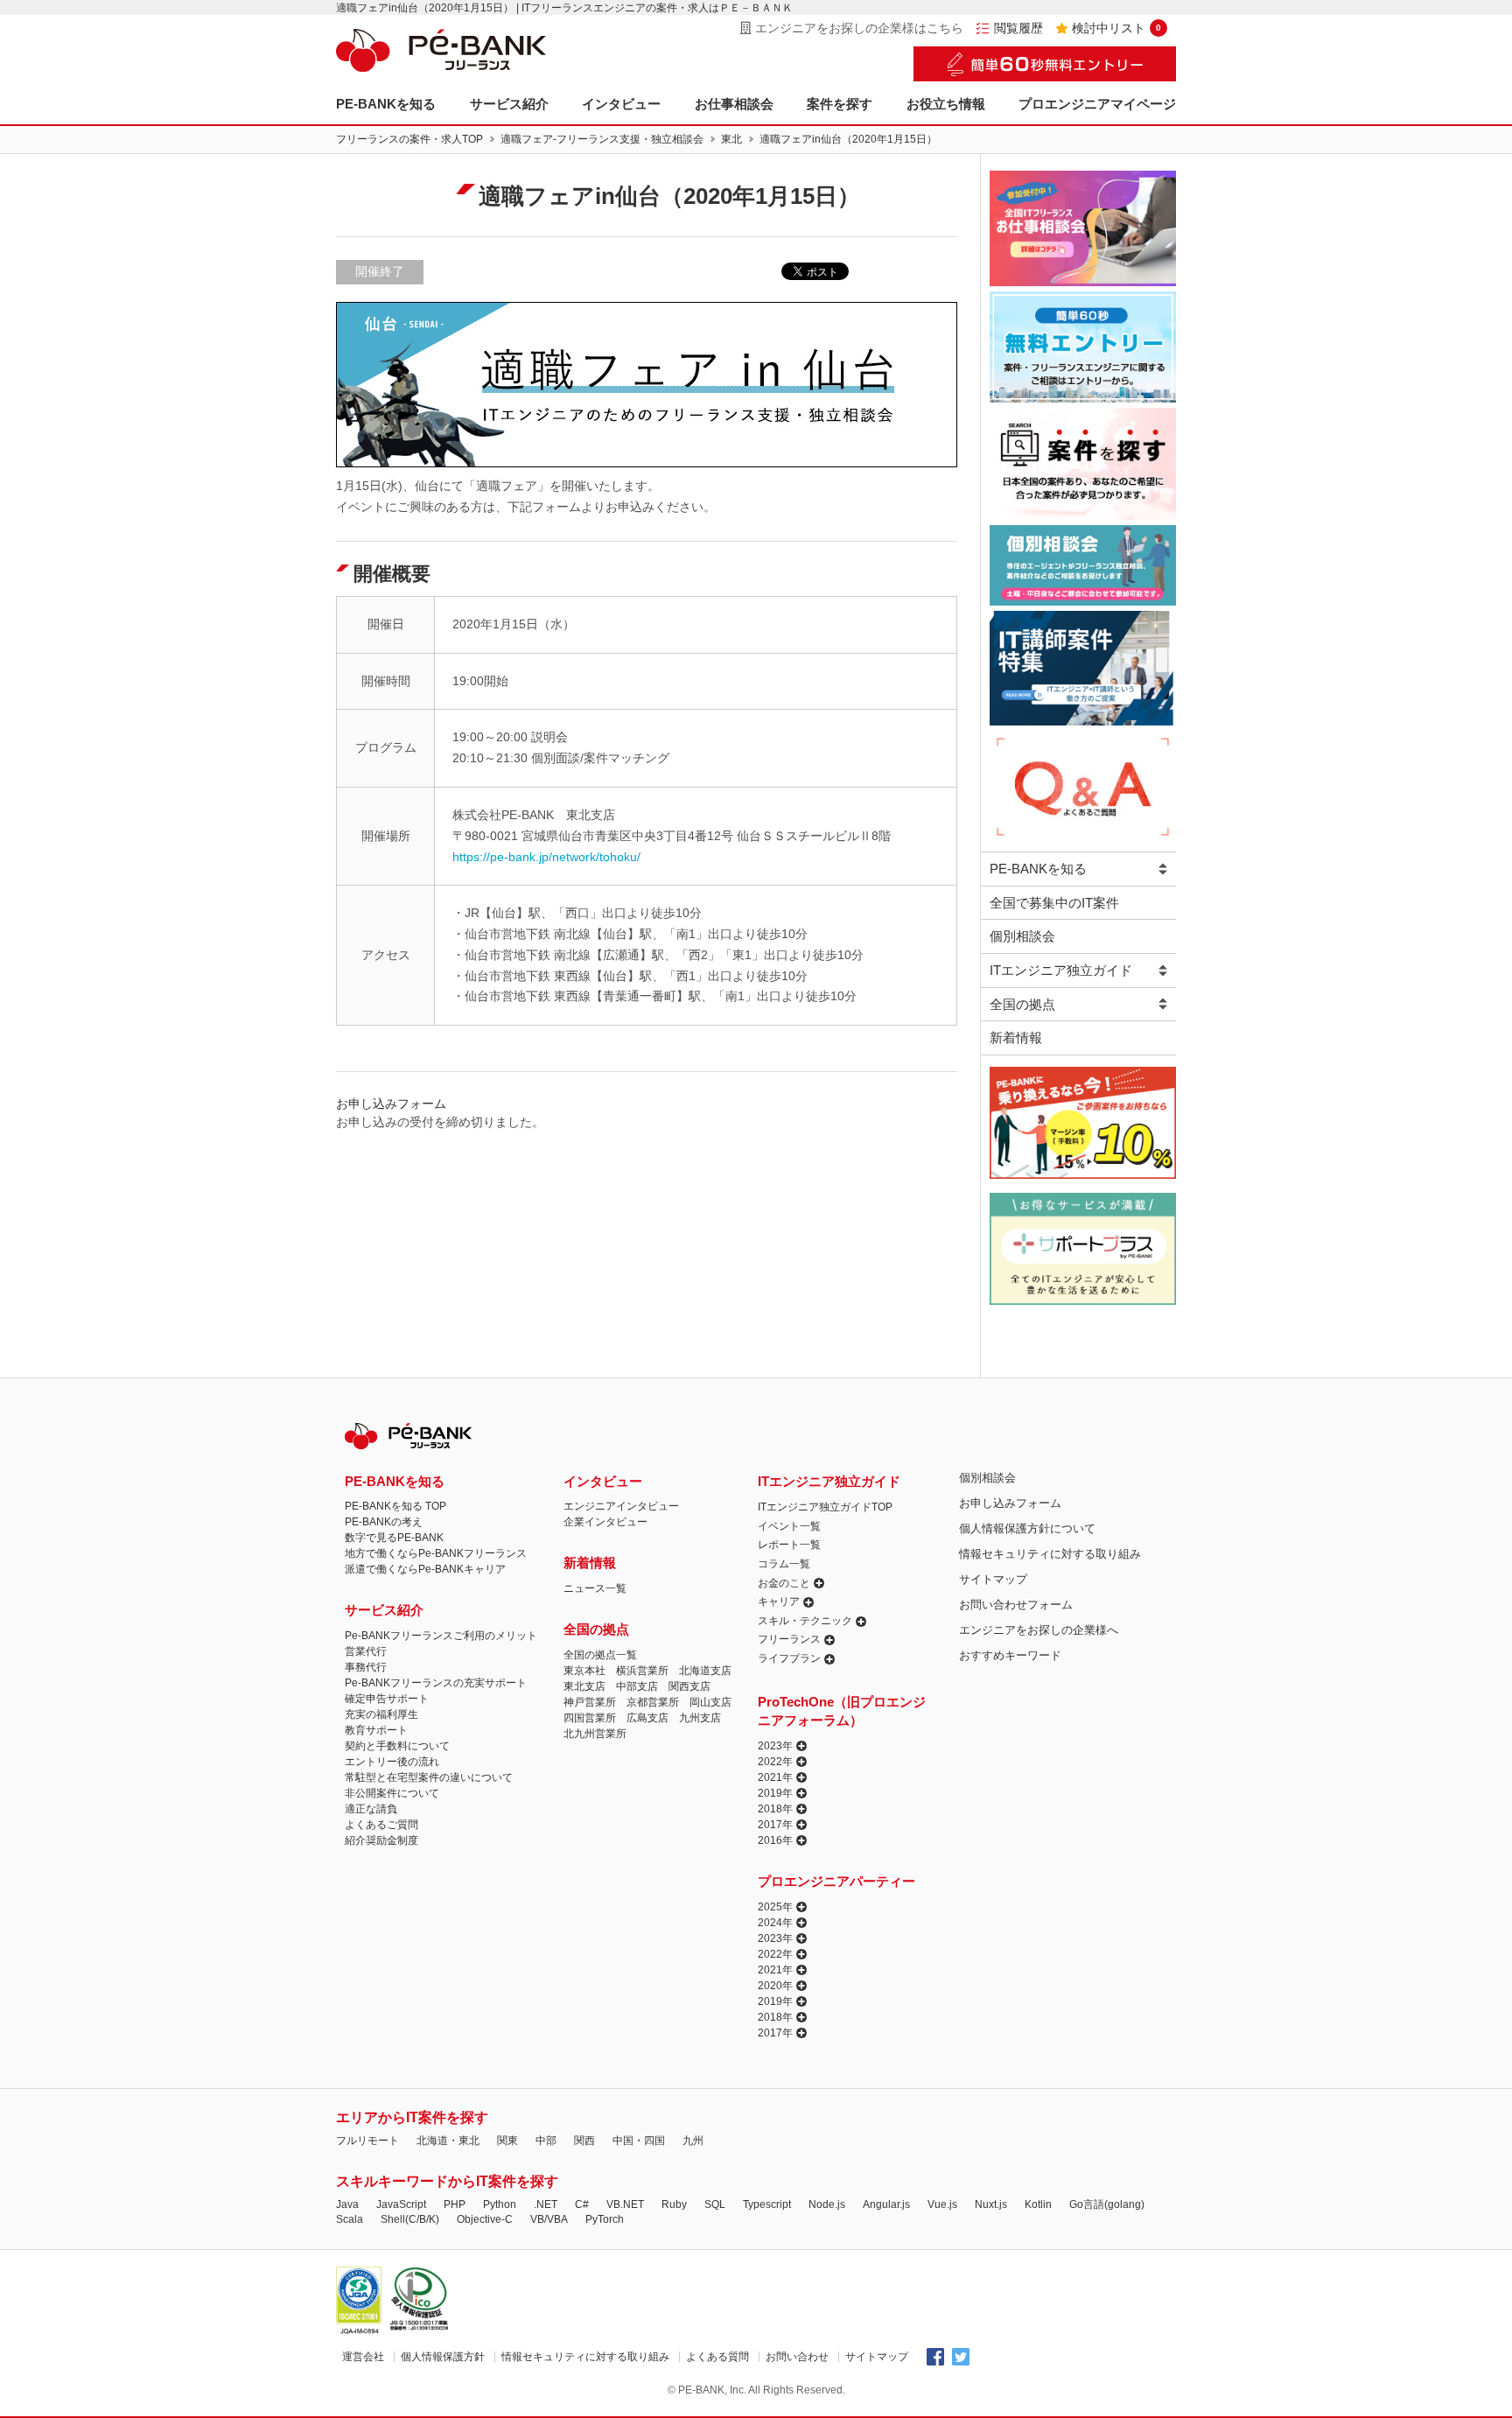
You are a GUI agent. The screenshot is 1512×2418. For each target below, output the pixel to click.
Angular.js (886, 2204)
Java (347, 2204)
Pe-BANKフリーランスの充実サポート (436, 1683)
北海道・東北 (448, 2141)
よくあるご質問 (381, 1825)
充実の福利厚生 (381, 1714)
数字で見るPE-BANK (394, 1538)
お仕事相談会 (734, 104)
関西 (584, 2141)
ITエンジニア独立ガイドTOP (825, 1507)
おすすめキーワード (1010, 1655)
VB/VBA (549, 2219)
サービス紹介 (509, 104)
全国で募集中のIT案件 (1054, 903)
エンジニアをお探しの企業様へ (1039, 1630)
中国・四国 (639, 2141)
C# (582, 2204)
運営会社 (363, 2357)
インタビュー (621, 104)
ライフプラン (789, 1658)
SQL (715, 2204)
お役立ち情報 (946, 104)
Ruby (674, 2204)
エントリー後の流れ (392, 1762)
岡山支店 (710, 1702)
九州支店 (700, 1718)
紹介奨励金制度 (381, 1840)
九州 (693, 2141)
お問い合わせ (797, 2357)
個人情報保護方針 (443, 2357)
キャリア (779, 1601)
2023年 (775, 1746)
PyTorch (605, 2219)
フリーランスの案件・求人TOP (409, 139)
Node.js (827, 2204)
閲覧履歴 (1018, 28)
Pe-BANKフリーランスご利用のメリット (441, 1636)
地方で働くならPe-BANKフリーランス (436, 1553)
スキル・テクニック (805, 1621)
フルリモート (367, 2141)
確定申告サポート (387, 1699)
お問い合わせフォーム (1016, 1605)
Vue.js (942, 2204)
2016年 (775, 1840)
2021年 (775, 1777)
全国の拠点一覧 (600, 1655)
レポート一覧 (789, 1545)
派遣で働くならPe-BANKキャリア (425, 1569)
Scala (350, 2219)
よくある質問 (717, 2357)
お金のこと (784, 1583)
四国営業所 (590, 1718)
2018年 (775, 1809)
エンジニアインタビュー (621, 1506)
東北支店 (584, 1686)
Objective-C (485, 2219)
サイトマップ (993, 1579)
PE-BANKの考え (384, 1522)
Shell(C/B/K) (410, 2219)
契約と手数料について (397, 1746)
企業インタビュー (605, 1522)
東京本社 (584, 1671)
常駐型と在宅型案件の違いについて (429, 1777)
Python (500, 2204)
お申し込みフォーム (1010, 1503)
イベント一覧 (789, 1526)
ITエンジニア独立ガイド (1061, 970)
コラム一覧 (784, 1564)
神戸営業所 (590, 1702)
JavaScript (401, 2204)
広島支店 (647, 1718)
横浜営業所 (642, 1671)
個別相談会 (1022, 936)
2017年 (775, 1825)
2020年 (775, 1986)
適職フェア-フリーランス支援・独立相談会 (602, 139)
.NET (546, 2204)
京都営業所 (653, 1702)
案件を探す (840, 104)
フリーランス (789, 1639)
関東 (507, 2141)
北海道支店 (705, 1671)
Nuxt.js (991, 2204)
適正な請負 (371, 1809)
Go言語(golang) (1107, 2204)
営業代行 (366, 1651)
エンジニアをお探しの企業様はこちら (859, 28)
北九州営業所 (595, 1734)
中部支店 (637, 1686)
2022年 (775, 1762)
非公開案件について (392, 1793)
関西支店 (689, 1686)
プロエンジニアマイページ (1097, 104)
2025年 (775, 1907)
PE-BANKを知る (386, 104)
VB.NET (625, 2204)
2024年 (775, 1923)
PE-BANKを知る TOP (395, 1506)
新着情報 (1016, 1037)
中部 (546, 2141)
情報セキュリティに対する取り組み (1050, 1554)
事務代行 (366, 1667)
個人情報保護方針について (1027, 1528)
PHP (455, 2204)
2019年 (775, 1793)
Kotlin (1038, 2204)
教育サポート (376, 1730)
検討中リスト (1116, 28)
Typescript (767, 2204)
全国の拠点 (1022, 1004)
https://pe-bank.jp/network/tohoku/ (546, 857)
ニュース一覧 (595, 1588)
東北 (731, 139)
